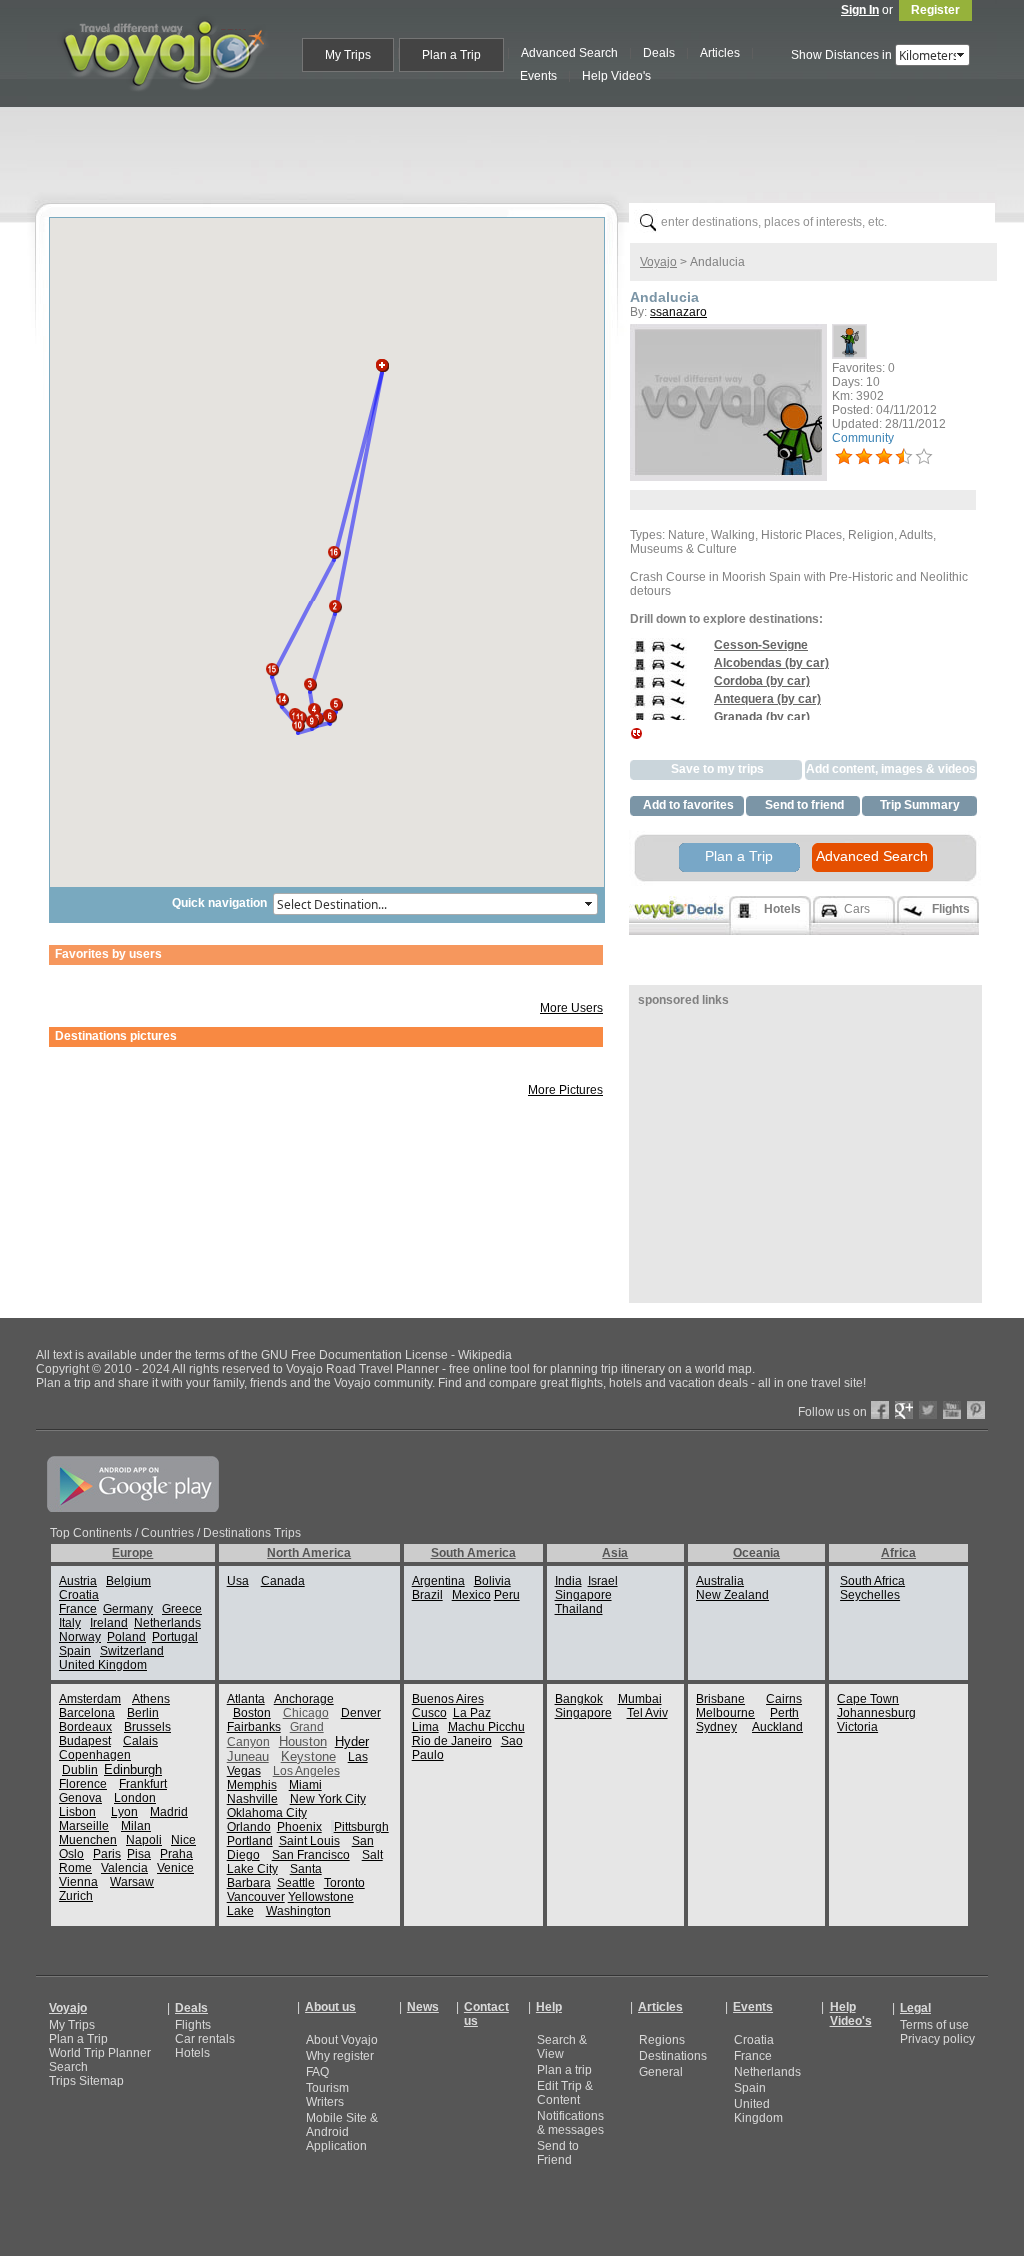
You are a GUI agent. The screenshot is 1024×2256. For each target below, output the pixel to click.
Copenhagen (95, 1755)
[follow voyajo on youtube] (952, 1415)
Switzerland (132, 1651)
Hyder (352, 1741)
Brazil (427, 1595)
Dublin (80, 1770)
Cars (857, 909)
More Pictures (565, 1090)
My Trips (72, 2025)
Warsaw (132, 1882)
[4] (904, 457)
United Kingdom (103, 1665)
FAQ (317, 2072)
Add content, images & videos (891, 769)
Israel (603, 1581)
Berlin (143, 1713)
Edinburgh (133, 1769)
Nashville (252, 1799)
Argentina (438, 1581)
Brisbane (720, 1699)
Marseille (84, 1826)
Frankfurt (143, 1784)
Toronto (344, 1883)
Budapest (85, 1741)
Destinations (673, 2056)
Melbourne (725, 1713)
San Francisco (311, 1855)
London (135, 1798)
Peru (507, 1595)
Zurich (76, 1896)
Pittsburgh (361, 1827)
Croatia (79, 1595)
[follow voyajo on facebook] (880, 1415)
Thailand (579, 1609)
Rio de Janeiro (452, 1741)
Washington (298, 1911)
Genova (80, 1798)
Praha (176, 1854)
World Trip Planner (100, 2053)
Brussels (147, 1727)
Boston (252, 1713)
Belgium (128, 1581)
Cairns (784, 1699)
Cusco (429, 1713)
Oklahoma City (267, 1813)
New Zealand (732, 1595)
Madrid (169, 1812)
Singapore (583, 1595)
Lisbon (77, 1812)
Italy (70, 1623)
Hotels (192, 2053)
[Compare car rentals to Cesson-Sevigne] (658, 652)
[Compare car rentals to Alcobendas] (658, 670)
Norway (80, 1637)
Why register (340, 2056)
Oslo (71, 1854)
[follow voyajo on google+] (904, 1415)
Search (68, 2067)
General (661, 2072)
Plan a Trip (739, 856)
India (568, 1581)
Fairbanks (254, 1727)
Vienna (78, 1882)
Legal (915, 2008)
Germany (128, 1609)
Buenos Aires (448, 1699)
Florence (83, 1784)
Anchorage (304, 1699)
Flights (193, 2025)
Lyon (124, 1812)
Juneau (248, 1756)
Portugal (175, 1637)
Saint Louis (309, 1841)
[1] (844, 457)
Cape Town (868, 1699)
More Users (571, 1008)
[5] (924, 457)
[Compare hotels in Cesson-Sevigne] (639, 652)
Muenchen (88, 1840)
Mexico (471, 1595)
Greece (182, 1609)
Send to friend (804, 805)
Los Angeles (306, 1771)
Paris (107, 1854)
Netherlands (167, 1623)
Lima (425, 1727)
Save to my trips (717, 769)
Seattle (296, 1883)
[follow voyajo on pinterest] (976, 1415)
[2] (864, 457)
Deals (191, 2008)
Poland (126, 1637)
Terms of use (934, 2025)
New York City (328, 1799)
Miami (305, 1785)
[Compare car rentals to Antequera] (658, 706)
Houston (303, 1741)
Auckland (777, 1727)
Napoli (144, 1840)
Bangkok (579, 1699)
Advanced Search (872, 856)
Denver (361, 1713)
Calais (140, 1741)
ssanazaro (678, 312)
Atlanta (246, 1699)
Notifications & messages (570, 2123)
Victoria (857, 1727)
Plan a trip (564, 2070)
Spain (75, 1651)
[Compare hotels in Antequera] (639, 706)
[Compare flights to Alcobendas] (677, 670)
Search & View (562, 2047)
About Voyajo (342, 2040)
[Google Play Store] (133, 1508)
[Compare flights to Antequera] (677, 706)
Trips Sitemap (86, 2081)
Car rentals (205, 2039)
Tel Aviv (647, 1713)
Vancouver (256, 1897)
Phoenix (299, 1827)
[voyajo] (163, 102)
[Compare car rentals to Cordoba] (658, 688)
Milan (136, 1826)
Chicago (306, 1713)
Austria (78, 1581)
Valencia (124, 1868)
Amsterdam (90, 1699)
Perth (784, 1713)
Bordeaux (85, 1727)
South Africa (872, 1581)
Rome (75, 1868)
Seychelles (870, 1595)
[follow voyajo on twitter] (928, 1415)
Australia (720, 1581)
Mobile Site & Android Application (342, 2132)
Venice (175, 1868)
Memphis (252, 1785)
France (78, 1609)
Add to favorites (688, 805)
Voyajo (658, 262)
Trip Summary (920, 805)
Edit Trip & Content (565, 2093)
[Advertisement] (520, 151)
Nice (183, 1840)
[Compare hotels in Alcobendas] (639, 670)
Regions (662, 2040)
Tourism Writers (327, 2095)
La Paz (472, 1713)
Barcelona (87, 1713)
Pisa (139, 1854)
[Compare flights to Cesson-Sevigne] (677, 652)
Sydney (716, 1727)
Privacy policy (937, 2039)
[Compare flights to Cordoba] (677, 688)
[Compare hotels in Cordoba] (639, 688)
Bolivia (492, 1581)
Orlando (249, 1827)
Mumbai (640, 1699)
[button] (334, 600)
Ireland (109, 1623)
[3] (884, 457)
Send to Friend (558, 2153)
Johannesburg (876, 1713)
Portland (250, 1841)
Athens (151, 1699)
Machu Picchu (486, 1727)
